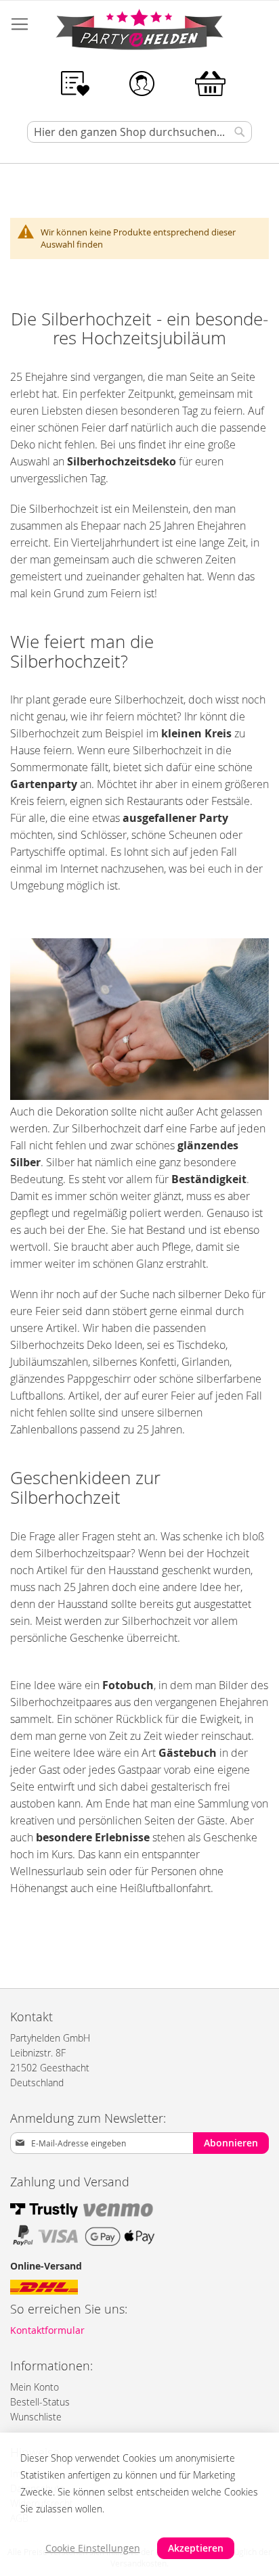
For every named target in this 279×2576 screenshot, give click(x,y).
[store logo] (139, 32)
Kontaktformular (47, 2330)
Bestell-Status (40, 2402)
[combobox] (139, 132)
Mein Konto (35, 2387)
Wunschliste (36, 2417)
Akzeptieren (196, 2548)
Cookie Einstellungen (93, 2548)
